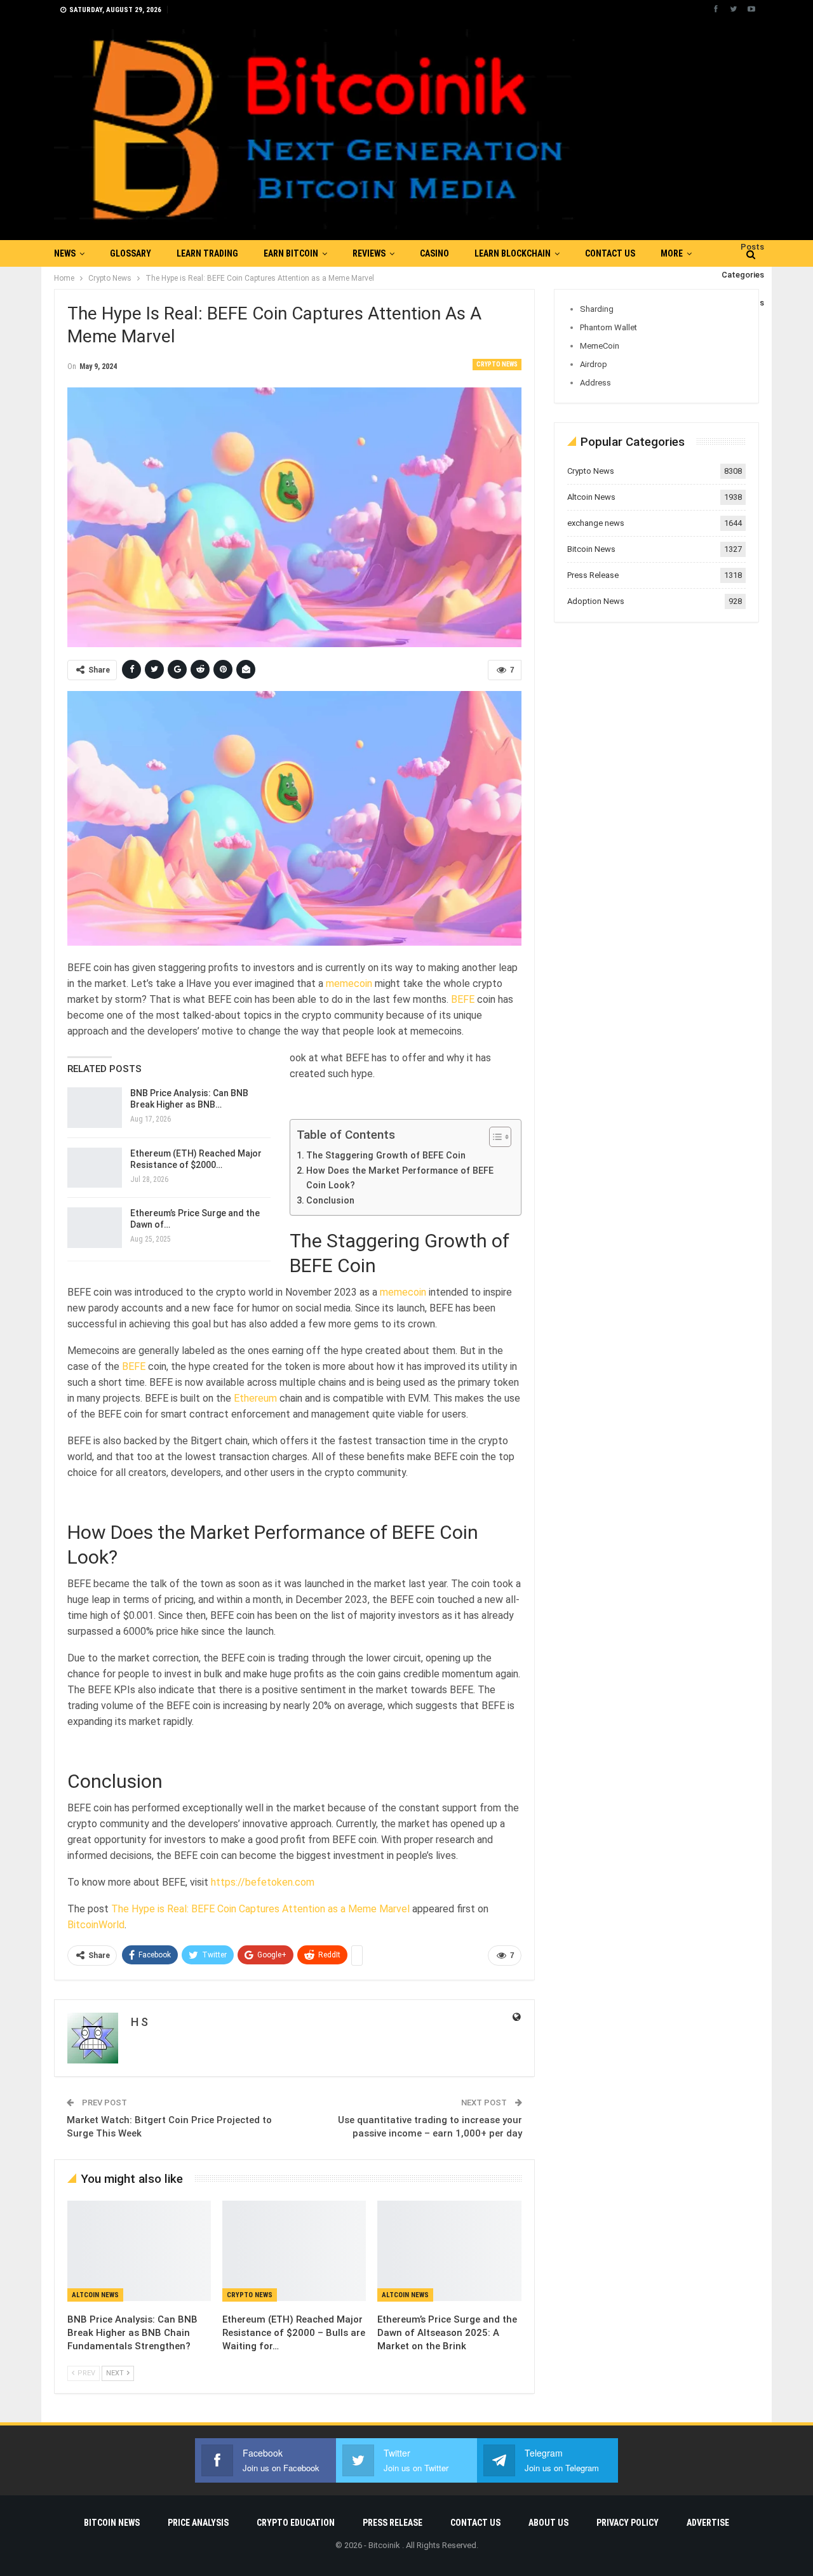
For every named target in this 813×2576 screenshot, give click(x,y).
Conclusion (332, 1201)
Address (595, 383)
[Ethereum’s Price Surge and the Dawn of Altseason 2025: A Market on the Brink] (95, 1228)
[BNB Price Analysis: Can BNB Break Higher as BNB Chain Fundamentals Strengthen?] (95, 1108)
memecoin (349, 983)
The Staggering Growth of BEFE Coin (387, 1156)
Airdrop (594, 364)
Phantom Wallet (608, 327)
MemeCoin (600, 346)
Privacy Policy (628, 2523)
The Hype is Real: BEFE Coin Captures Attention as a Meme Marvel (260, 1909)
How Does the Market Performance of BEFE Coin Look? (400, 1178)
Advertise (708, 2523)
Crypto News (497, 364)
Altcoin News (95, 2295)
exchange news (596, 523)
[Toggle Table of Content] (494, 1137)
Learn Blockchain (513, 253)
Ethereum (255, 1398)
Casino (434, 253)
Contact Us (610, 253)
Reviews (369, 253)
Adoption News (596, 601)
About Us (548, 2523)
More (672, 253)
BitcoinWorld (96, 1925)
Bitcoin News (591, 549)
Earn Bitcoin (291, 253)
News (65, 253)
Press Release (593, 575)
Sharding (597, 309)
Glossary (131, 253)
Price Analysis (198, 2523)
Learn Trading (207, 253)
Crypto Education (296, 2523)
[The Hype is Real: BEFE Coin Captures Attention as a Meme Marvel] (294, 819)
